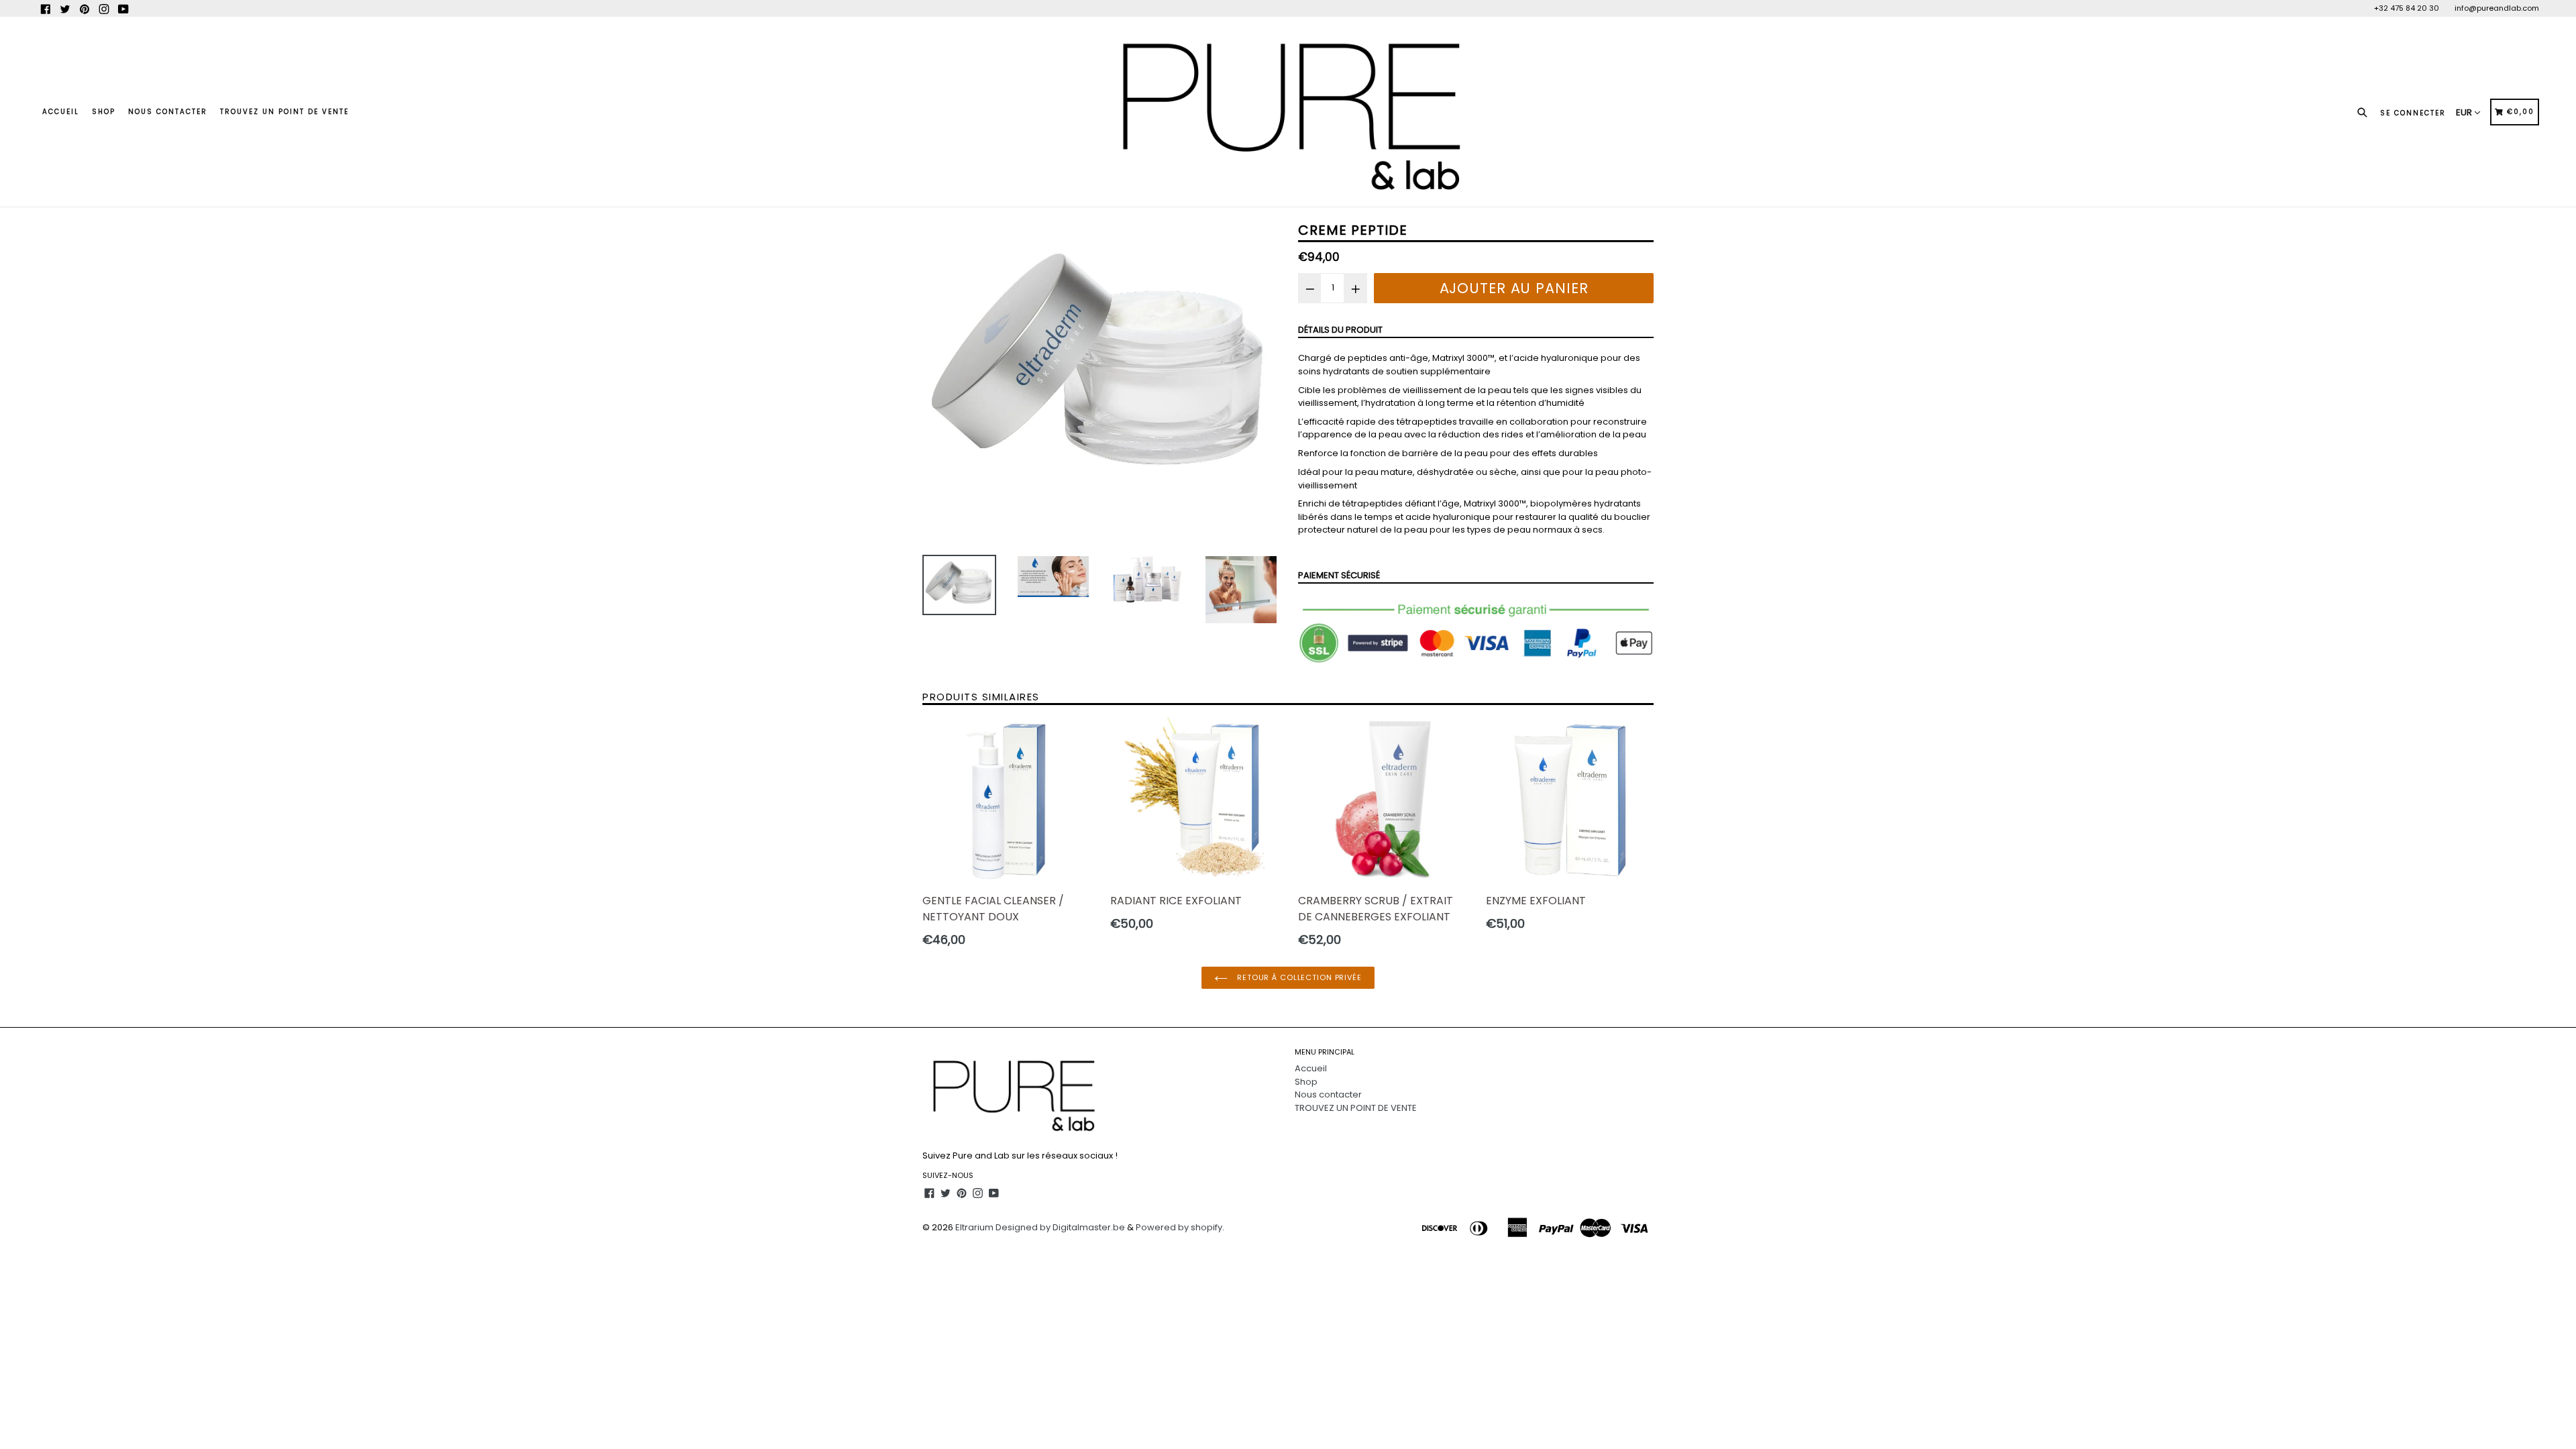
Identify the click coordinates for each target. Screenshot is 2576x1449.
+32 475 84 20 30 (2407, 8)
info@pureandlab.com (2497, 8)
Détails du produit (1340, 330)
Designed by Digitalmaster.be (1060, 1227)
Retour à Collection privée (1298, 977)
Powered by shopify (1179, 1227)
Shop (104, 112)
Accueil (61, 112)
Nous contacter (168, 112)
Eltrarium (974, 1227)
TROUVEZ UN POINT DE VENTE (284, 112)
